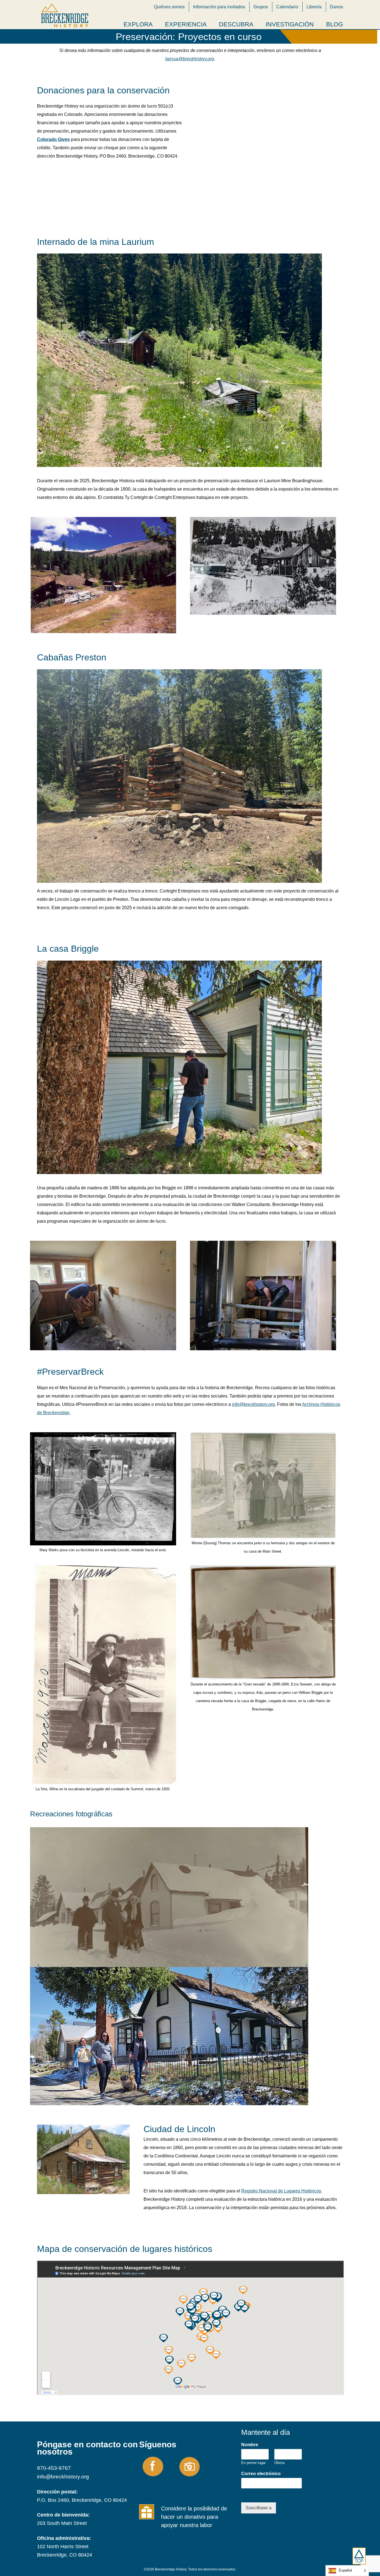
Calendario (287, 7)
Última (279, 2463)
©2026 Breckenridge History (165, 2569)
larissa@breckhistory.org (190, 59)
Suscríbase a (259, 2508)
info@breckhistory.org (253, 1404)
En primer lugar (253, 2463)
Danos (336, 7)
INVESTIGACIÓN (290, 24)
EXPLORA (138, 24)
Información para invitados (219, 7)
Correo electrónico (262, 2474)
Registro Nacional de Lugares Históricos (281, 2191)
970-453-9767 (54, 2468)
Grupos (261, 7)
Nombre (251, 2445)
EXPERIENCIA (186, 24)
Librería (314, 7)
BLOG (335, 24)
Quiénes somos (169, 7)
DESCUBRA (236, 24)
